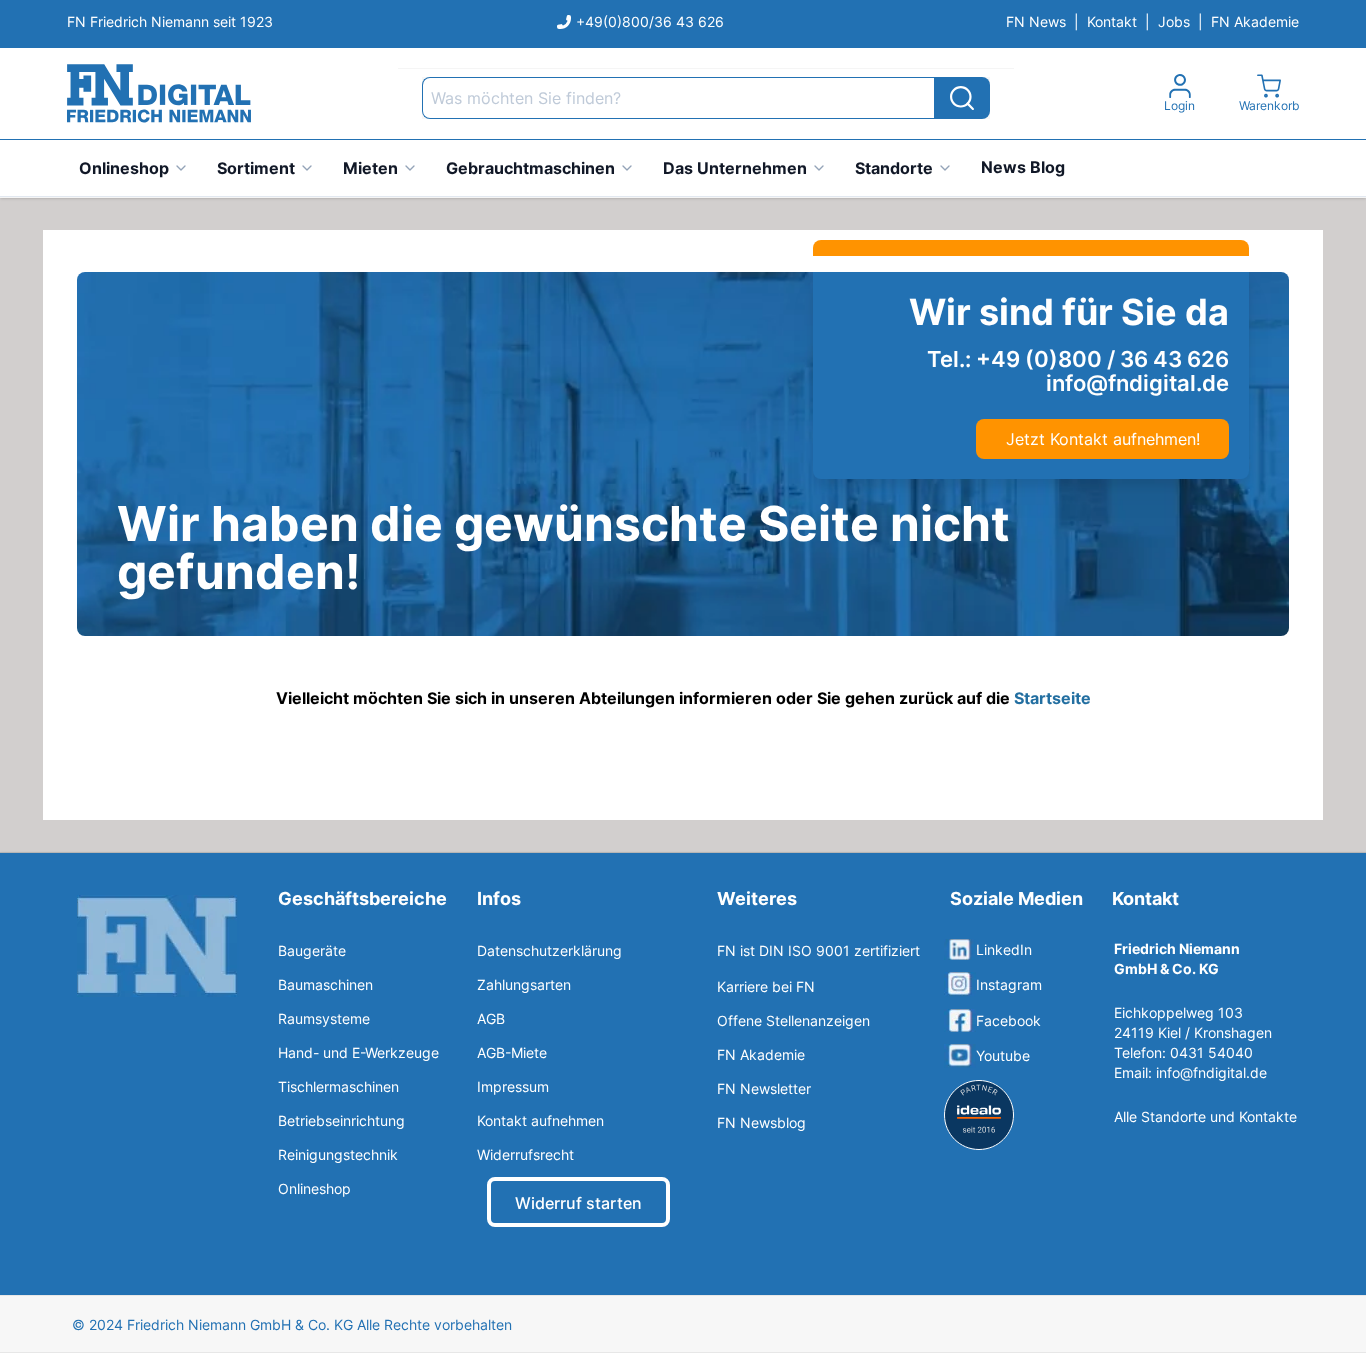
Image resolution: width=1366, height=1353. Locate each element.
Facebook (1008, 1020)
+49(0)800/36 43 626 (650, 21)
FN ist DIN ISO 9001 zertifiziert (818, 950)
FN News (1036, 21)
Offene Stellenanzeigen (793, 1020)
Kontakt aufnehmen (540, 1120)
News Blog (1023, 167)
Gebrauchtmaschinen (530, 168)
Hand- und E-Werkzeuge (358, 1052)
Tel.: (1078, 359)
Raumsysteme (324, 1018)
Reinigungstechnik (338, 1154)
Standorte (894, 168)
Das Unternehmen (735, 168)
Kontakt (1112, 21)
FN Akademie (1255, 21)
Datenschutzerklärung (549, 950)
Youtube (1003, 1055)
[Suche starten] (962, 98)
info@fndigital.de (1211, 1072)
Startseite (1052, 698)
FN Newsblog (761, 1122)
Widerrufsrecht (525, 1154)
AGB (491, 1018)
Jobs (1174, 21)
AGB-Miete (512, 1052)
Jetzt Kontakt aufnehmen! (1103, 439)
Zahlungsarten (524, 984)
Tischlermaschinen (338, 1086)
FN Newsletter (764, 1088)
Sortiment (256, 168)
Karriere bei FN (766, 986)
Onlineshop (124, 168)
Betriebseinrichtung (341, 1120)
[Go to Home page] (159, 93)
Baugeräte (312, 950)
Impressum (513, 1086)
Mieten (370, 168)
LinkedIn (1004, 949)
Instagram (1009, 984)
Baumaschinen (325, 984)
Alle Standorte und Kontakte (1205, 1116)
